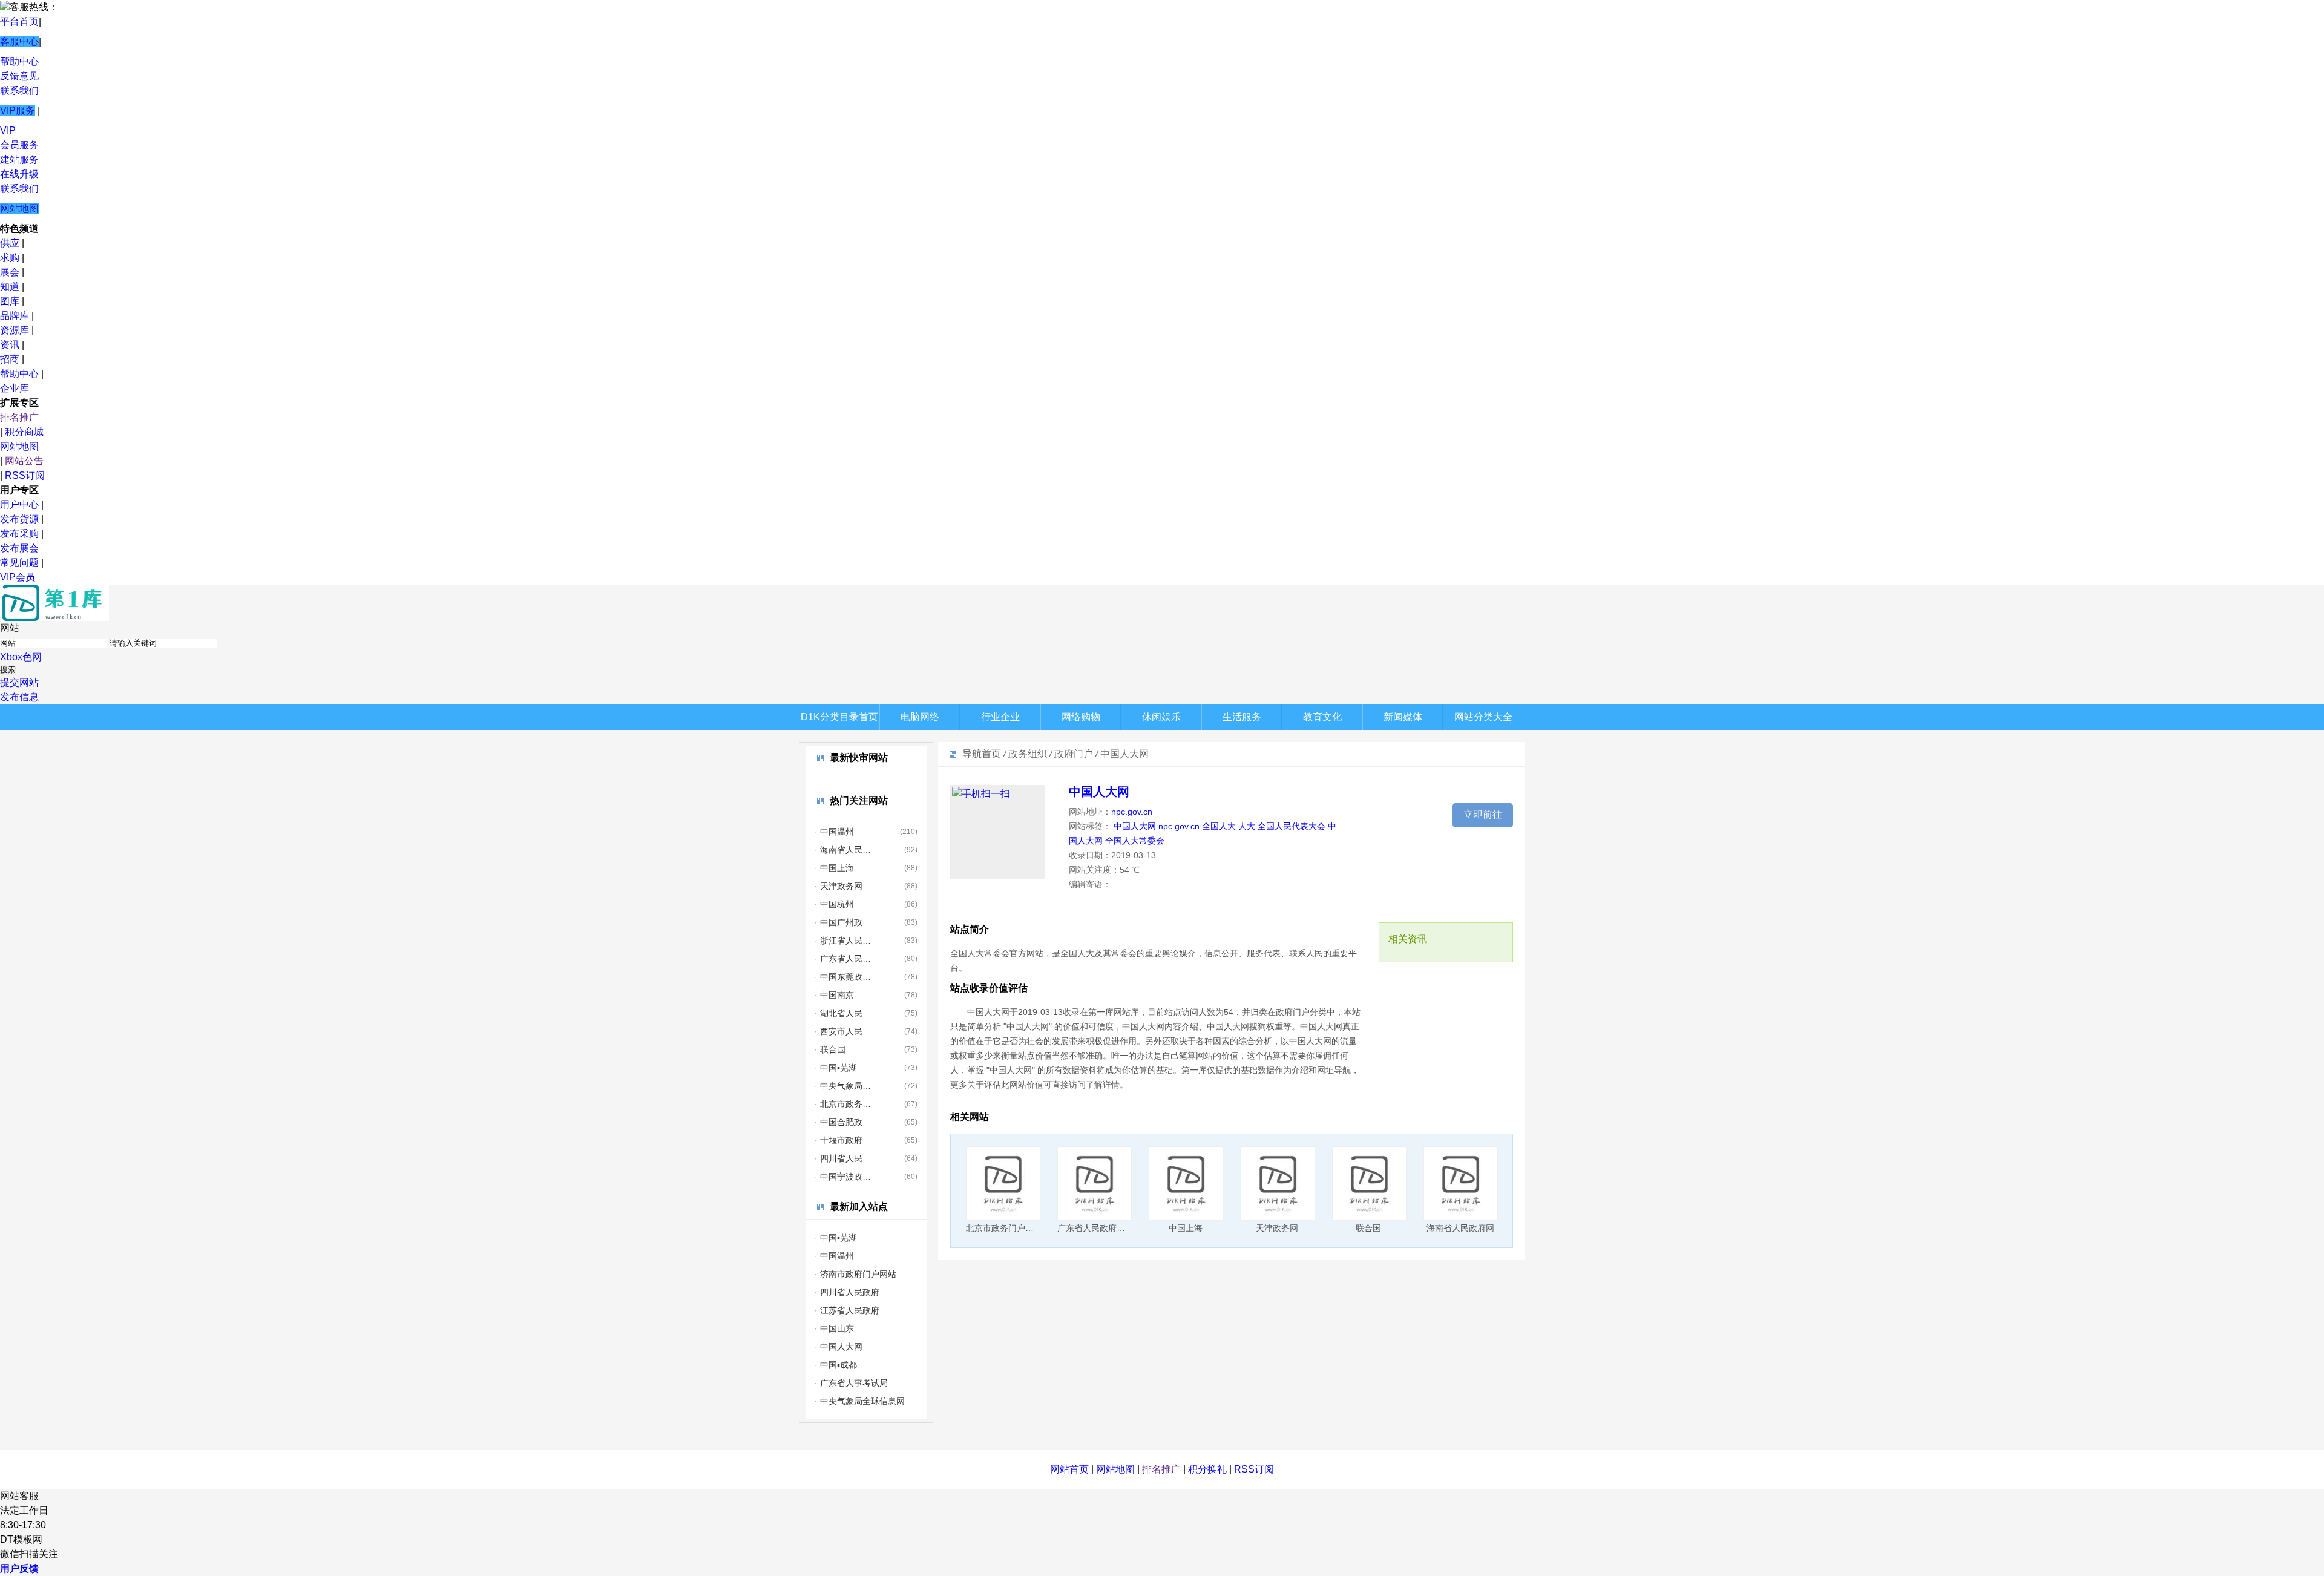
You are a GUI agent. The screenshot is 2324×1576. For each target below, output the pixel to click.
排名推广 (19, 417)
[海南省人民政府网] (1461, 1184)
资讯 (10, 345)
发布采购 (19, 534)
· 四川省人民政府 (843, 1158)
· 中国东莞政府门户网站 (843, 977)
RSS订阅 (25, 475)
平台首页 (19, 21)
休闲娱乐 (1161, 717)
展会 (10, 272)
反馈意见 (19, 76)
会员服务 (19, 145)
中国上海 (1186, 1228)
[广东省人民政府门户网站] (1095, 1184)
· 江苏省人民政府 (847, 1310)
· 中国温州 (834, 832)
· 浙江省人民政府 (843, 941)
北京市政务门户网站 (1004, 1228)
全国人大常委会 (1135, 841)
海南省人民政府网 (1460, 1228)
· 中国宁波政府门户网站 (843, 1177)
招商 (10, 359)
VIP (8, 130)
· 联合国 (830, 1049)
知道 (10, 287)
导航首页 (982, 754)
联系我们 (19, 90)
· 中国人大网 (839, 1347)
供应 (10, 243)
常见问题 (19, 563)
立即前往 (1483, 814)
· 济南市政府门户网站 (855, 1274)
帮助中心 (19, 61)
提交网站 (19, 682)
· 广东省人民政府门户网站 (843, 959)
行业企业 (1000, 717)
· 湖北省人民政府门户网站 (843, 1013)
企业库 (15, 388)
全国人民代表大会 (1292, 826)
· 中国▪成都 (836, 1365)
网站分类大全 (1483, 717)
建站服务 (19, 159)
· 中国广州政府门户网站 (843, 922)
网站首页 (1069, 1469)
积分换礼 (1207, 1469)
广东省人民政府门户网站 (1104, 1228)
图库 (10, 301)
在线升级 (19, 174)
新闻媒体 (1403, 717)
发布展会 (19, 548)
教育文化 (1322, 717)
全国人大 (1219, 826)
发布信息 (19, 697)
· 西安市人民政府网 (843, 1031)
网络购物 (1081, 717)
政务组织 (1028, 754)
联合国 (1368, 1228)
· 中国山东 (834, 1328)
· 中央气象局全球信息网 (843, 1086)
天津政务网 (1277, 1228)
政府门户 (1074, 754)
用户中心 (19, 504)
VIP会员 (18, 577)
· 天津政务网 (839, 886)
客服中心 (19, 41)
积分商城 (24, 432)
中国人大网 (1099, 792)
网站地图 (19, 208)
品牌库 (15, 316)
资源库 (15, 330)
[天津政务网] (1278, 1184)
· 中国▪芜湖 (836, 1068)
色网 (32, 657)
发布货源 (19, 519)
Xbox (11, 657)
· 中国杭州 (834, 904)
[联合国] (1369, 1184)
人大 (1247, 826)
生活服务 (1242, 717)
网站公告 (24, 461)
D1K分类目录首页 (839, 717)
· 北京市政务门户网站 (843, 1104)
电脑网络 (920, 717)
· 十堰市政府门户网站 (843, 1140)
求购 (10, 258)
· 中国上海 (834, 868)
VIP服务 (18, 110)
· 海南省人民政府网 (843, 850)
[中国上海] (1186, 1184)
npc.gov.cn (1132, 812)
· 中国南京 (834, 995)
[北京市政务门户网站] (1003, 1184)
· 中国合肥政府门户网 (843, 1122)
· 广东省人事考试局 (851, 1383)
